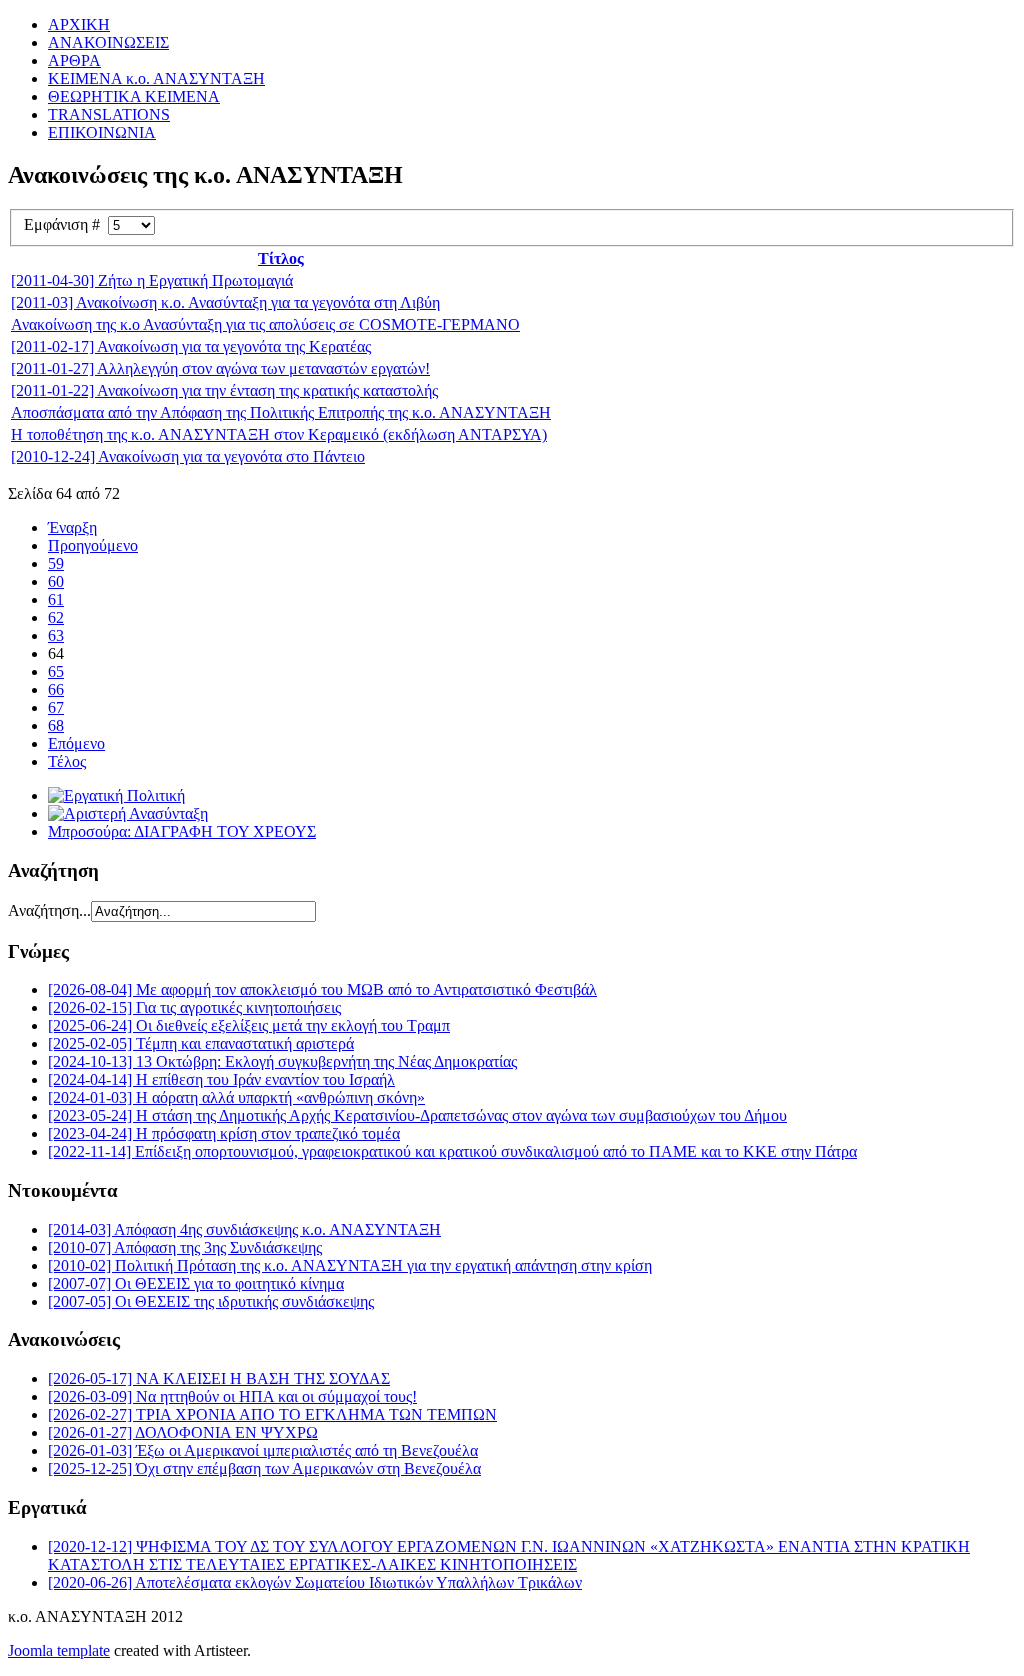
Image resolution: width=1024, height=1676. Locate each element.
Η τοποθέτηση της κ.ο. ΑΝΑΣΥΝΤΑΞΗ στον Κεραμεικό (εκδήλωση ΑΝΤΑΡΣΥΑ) (279, 434)
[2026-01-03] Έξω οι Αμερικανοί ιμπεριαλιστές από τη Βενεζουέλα (263, 1450)
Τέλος (67, 761)
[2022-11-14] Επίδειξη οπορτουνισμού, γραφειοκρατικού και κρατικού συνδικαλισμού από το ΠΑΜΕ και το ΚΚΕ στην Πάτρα (452, 1151)
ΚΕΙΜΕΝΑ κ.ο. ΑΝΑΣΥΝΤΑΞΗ (156, 78)
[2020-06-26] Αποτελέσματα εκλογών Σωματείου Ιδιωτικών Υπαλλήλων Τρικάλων (315, 1582)
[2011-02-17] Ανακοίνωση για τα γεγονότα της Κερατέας (191, 346)
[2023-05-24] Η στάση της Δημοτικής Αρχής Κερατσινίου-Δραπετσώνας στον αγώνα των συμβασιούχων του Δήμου (417, 1115)
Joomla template (59, 1650)
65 (56, 671)
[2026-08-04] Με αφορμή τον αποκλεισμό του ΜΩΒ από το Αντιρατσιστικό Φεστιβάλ (322, 989)
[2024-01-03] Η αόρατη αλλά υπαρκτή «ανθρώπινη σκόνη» (236, 1097)
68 (56, 725)
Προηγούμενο (93, 545)
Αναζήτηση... (49, 910)
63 (56, 635)
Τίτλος (281, 258)
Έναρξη (72, 527)
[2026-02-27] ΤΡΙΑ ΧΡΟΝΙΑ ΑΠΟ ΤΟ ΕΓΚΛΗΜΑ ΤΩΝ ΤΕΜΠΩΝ (272, 1414)
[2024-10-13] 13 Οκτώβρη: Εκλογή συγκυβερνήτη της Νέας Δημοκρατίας (282, 1061)
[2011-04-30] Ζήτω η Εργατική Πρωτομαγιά (152, 280)
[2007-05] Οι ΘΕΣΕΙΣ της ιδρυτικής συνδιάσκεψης (211, 1301)
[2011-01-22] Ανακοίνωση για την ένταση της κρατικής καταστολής (224, 390)
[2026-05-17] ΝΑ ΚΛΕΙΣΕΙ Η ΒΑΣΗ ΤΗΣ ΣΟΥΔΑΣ (219, 1378)
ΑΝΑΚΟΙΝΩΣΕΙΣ (108, 42)
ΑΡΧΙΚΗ (79, 24)
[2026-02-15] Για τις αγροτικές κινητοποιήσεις (194, 1007)
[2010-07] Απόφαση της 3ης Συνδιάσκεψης (185, 1247)
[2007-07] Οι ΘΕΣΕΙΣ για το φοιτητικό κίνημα (196, 1283)
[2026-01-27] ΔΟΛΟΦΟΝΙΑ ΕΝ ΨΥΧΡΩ (183, 1432)
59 (56, 563)
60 (56, 581)
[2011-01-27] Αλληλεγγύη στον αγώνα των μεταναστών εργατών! (220, 368)
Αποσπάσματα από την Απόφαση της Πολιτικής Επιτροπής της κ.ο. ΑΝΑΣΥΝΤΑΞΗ (281, 412)
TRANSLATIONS (109, 114)
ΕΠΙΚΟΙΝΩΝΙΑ (102, 132)
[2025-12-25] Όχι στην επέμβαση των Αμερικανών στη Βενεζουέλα (264, 1468)
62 (56, 617)
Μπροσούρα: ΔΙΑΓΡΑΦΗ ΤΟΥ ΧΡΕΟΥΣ (182, 831)
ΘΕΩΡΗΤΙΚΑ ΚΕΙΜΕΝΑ (134, 96)
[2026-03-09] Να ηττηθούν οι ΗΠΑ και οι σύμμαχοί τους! (232, 1396)
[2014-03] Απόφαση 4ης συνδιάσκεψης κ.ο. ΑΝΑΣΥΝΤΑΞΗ (244, 1229)
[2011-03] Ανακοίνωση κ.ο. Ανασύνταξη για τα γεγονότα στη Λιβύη (225, 302)
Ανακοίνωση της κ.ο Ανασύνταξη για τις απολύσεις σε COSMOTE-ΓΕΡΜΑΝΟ (265, 324)
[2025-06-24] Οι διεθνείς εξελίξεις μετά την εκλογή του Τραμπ (249, 1025)
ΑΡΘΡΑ (74, 60)
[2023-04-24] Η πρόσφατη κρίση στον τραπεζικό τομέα (224, 1133)
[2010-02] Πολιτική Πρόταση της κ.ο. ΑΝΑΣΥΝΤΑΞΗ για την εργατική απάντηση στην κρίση (350, 1265)
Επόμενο (76, 743)
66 (56, 689)
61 (56, 599)
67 (56, 707)
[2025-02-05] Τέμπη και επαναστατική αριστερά (201, 1043)
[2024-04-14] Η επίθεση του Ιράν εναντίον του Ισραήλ (221, 1079)
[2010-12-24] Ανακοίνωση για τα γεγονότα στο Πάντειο (188, 456)
